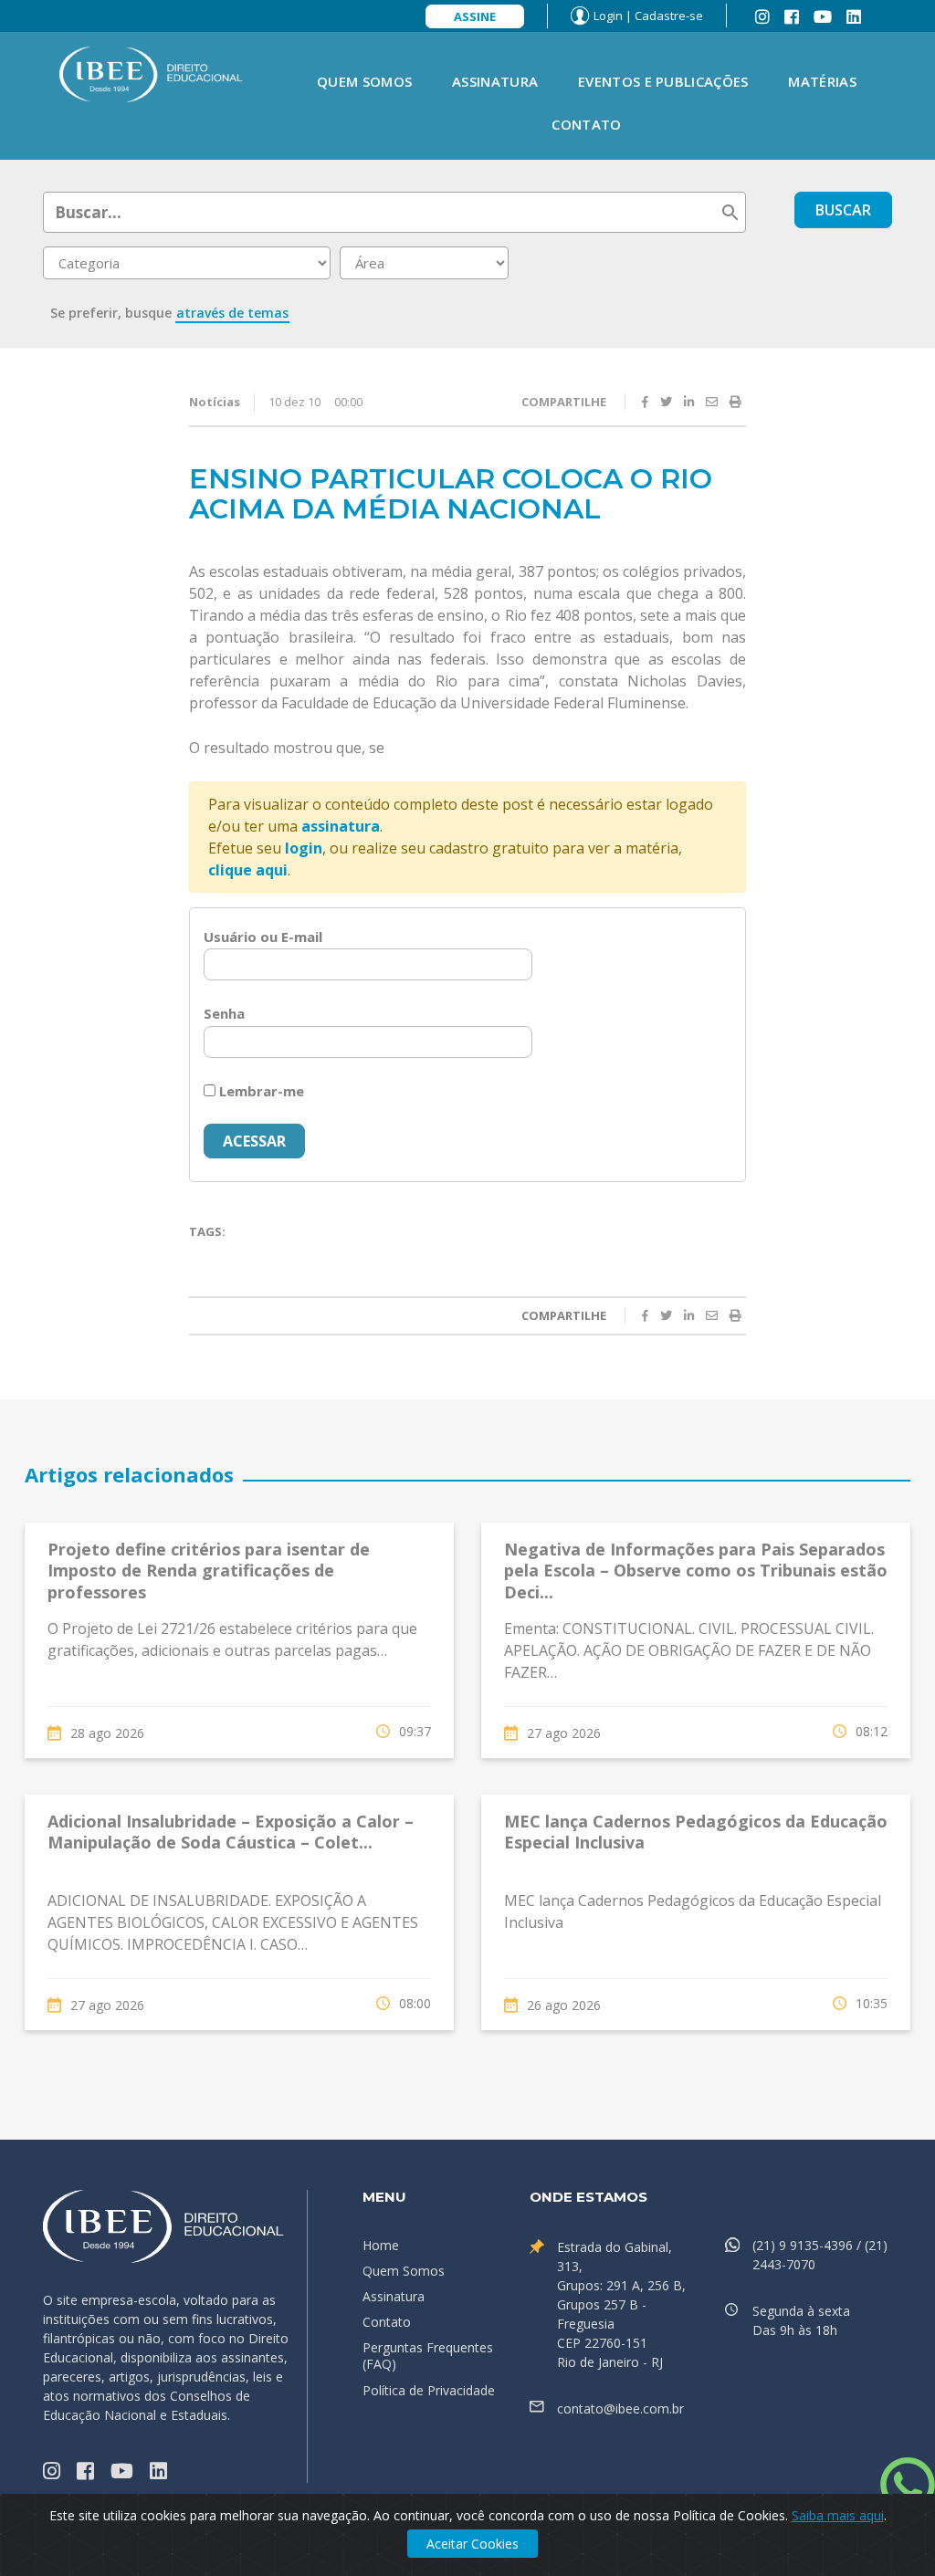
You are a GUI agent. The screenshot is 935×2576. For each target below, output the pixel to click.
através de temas (232, 313)
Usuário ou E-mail (263, 937)
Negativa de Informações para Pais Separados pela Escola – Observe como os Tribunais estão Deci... (696, 1571)
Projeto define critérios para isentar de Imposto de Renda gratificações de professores (209, 1571)
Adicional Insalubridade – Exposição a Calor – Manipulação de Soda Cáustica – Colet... (231, 1832)
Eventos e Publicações (663, 81)
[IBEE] (151, 73)
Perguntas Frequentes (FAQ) (428, 2356)
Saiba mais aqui (838, 2515)
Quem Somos (364, 81)
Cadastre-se (669, 16)
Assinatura (495, 81)
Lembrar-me (260, 1091)
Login (608, 16)
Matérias (822, 81)
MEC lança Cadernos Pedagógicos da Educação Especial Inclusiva (696, 1832)
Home (381, 2245)
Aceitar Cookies (473, 2544)
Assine (475, 16)
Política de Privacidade (429, 2390)
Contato (586, 124)
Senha (224, 1013)
